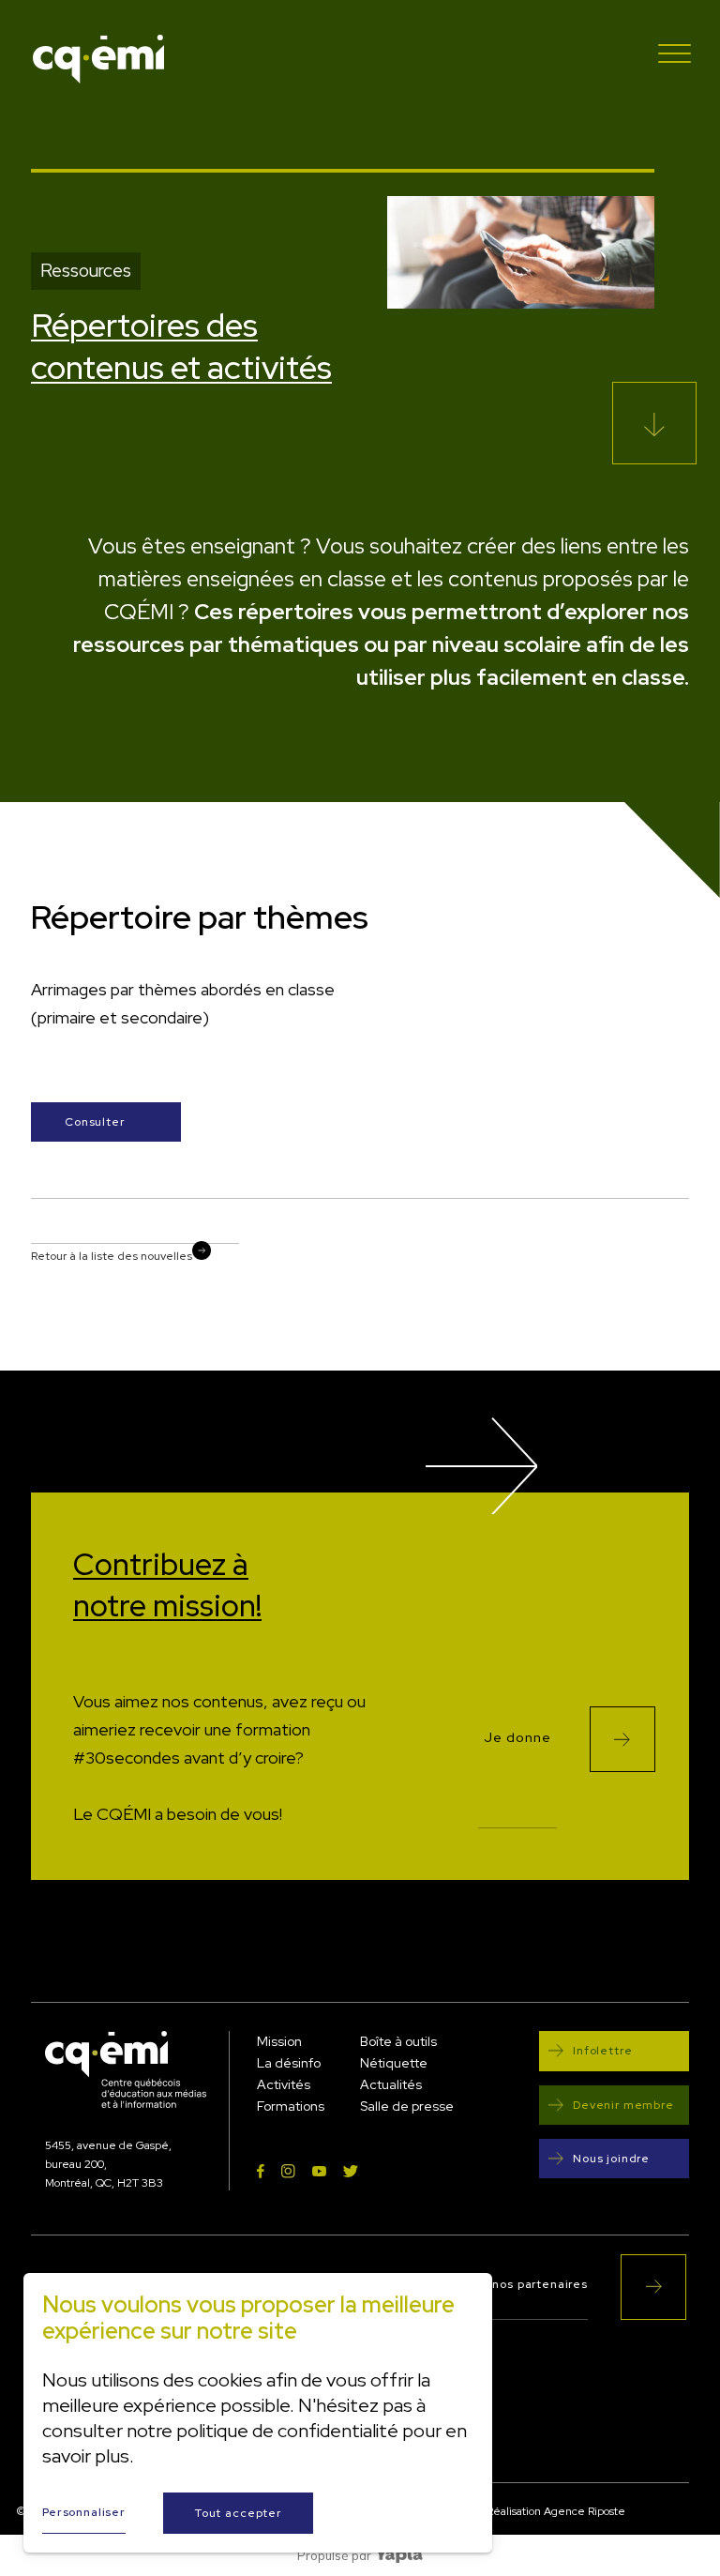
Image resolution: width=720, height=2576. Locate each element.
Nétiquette (394, 2063)
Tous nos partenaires (525, 2285)
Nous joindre (611, 2159)
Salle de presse (407, 2106)
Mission (279, 2041)
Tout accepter (238, 2513)
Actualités (391, 2084)
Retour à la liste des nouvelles (112, 1256)
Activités (284, 2084)
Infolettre (602, 2051)
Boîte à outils (398, 2041)
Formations (291, 2106)
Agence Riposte (585, 2511)
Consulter (95, 1122)
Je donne (517, 1738)
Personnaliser (84, 2512)
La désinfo (289, 2063)
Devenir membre (623, 2105)
